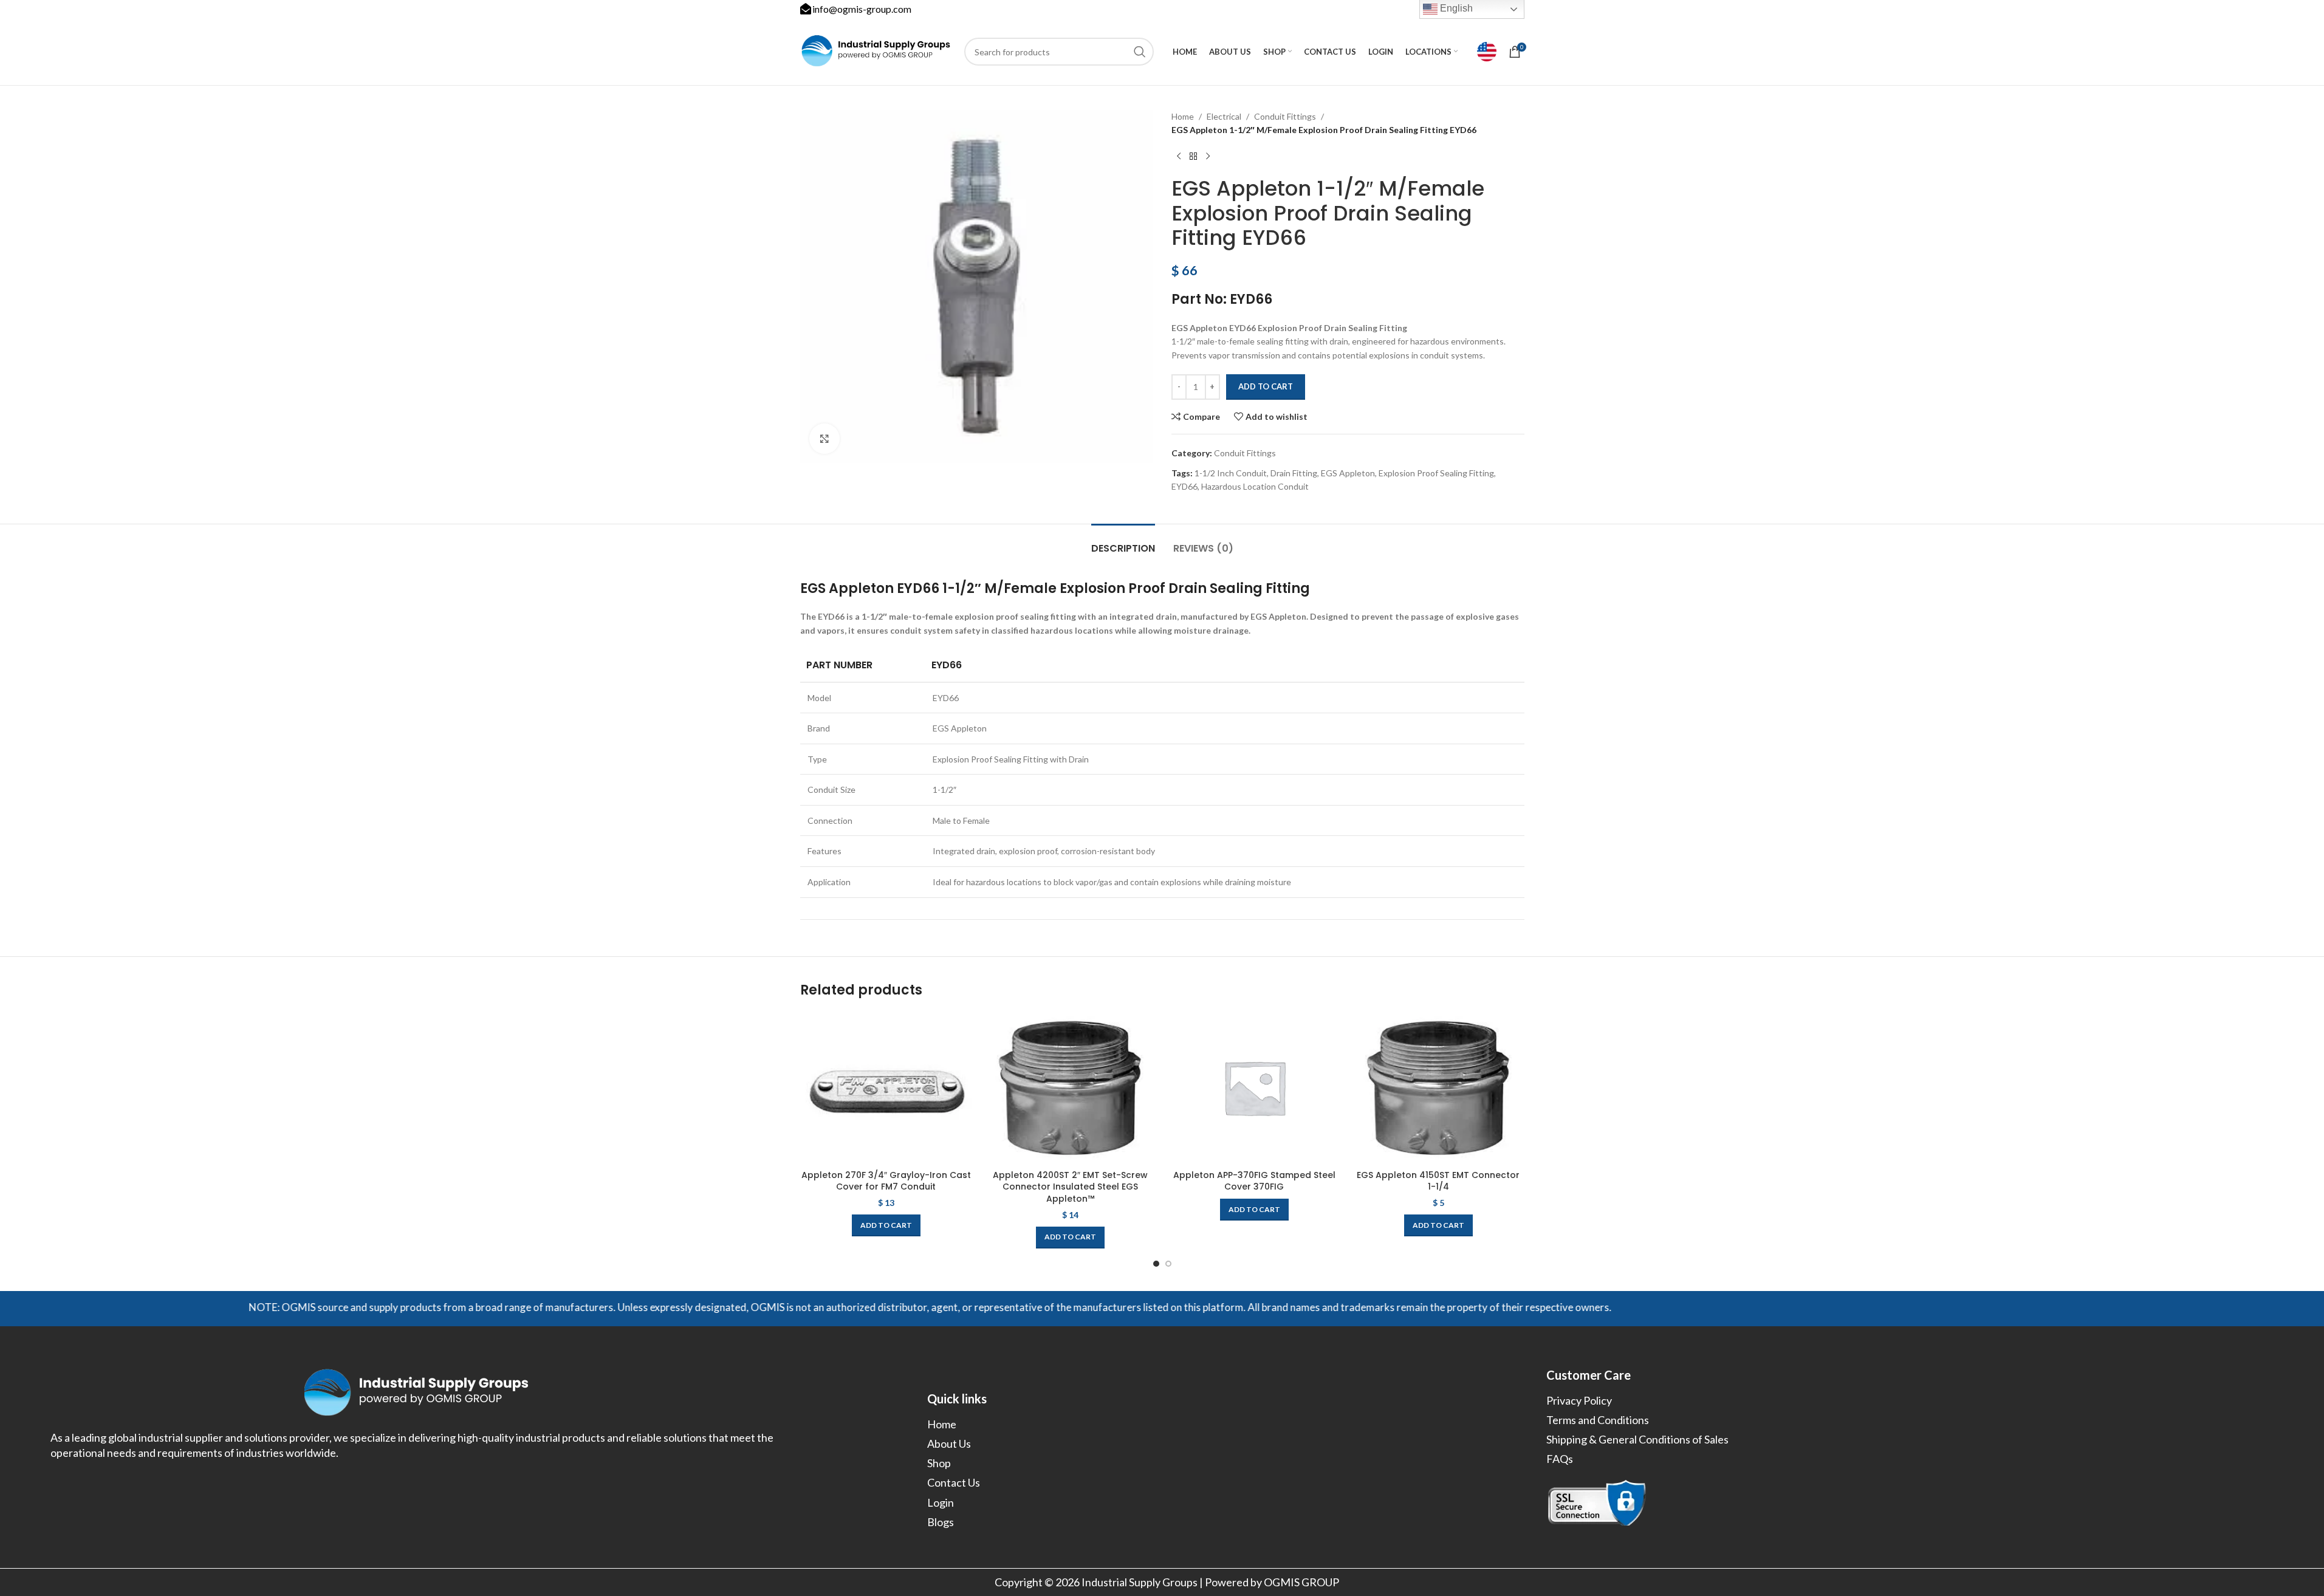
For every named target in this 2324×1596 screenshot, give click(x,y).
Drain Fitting (1294, 473)
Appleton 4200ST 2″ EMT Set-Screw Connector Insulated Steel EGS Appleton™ (1070, 1187)
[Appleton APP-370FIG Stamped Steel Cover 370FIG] (1254, 1087)
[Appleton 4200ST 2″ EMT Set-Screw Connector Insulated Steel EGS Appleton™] (1070, 1087)
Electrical (1224, 116)
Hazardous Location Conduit (1255, 486)
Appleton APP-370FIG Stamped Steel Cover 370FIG (1254, 1181)
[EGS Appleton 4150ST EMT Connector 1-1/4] (1438, 1087)
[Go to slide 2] (1168, 1264)
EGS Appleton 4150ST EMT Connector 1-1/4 (1438, 1181)
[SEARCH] (1140, 52)
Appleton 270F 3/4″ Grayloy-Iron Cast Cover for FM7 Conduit (886, 1181)
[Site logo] (876, 51)
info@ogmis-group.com (862, 9)
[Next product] (1208, 157)
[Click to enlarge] (824, 439)
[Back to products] (1193, 157)
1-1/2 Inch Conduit (1231, 473)
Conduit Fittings (1285, 116)
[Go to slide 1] (1156, 1264)
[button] (886, 1225)
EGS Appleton (1348, 473)
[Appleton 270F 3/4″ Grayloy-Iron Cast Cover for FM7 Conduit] (886, 1087)
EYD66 (1184, 486)
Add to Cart (1266, 386)
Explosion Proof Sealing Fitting (1436, 473)
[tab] (1123, 542)
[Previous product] (1179, 157)
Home (1183, 116)
